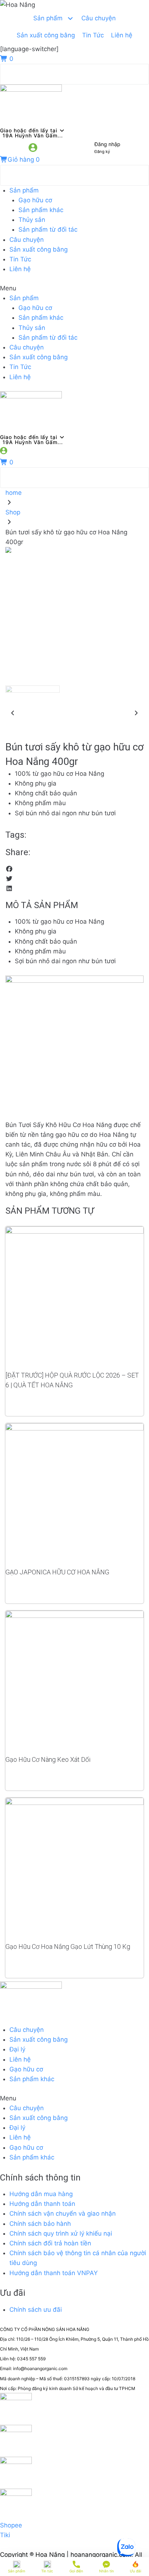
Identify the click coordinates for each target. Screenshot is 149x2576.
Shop (13, 512)
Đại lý (17, 2049)
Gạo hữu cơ (35, 200)
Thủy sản (32, 220)
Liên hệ (20, 269)
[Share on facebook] (74, 869)
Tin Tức (20, 259)
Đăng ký (102, 152)
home (14, 493)
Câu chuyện (27, 240)
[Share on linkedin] (74, 889)
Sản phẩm (24, 190)
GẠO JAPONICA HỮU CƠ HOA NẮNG (57, 1572)
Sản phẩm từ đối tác (48, 229)
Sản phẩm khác (41, 210)
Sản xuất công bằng (39, 249)
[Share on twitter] (74, 879)
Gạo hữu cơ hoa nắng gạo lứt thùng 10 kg (68, 1947)
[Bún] (74, 550)
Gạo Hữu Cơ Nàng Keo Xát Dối (48, 1759)
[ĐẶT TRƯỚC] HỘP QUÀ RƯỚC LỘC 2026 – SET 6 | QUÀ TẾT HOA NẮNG (72, 1380)
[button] (74, 288)
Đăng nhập (107, 144)
